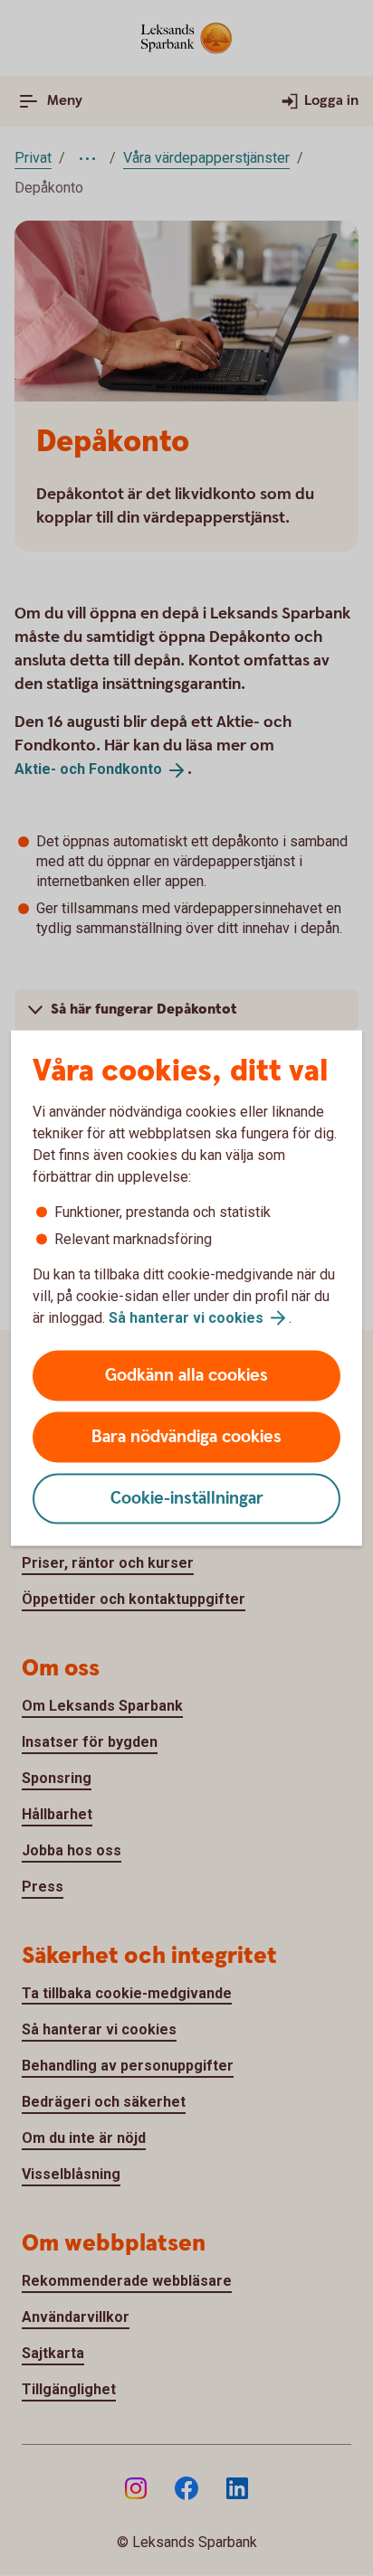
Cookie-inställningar (187, 1499)
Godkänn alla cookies (186, 1376)
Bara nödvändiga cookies (186, 1437)
